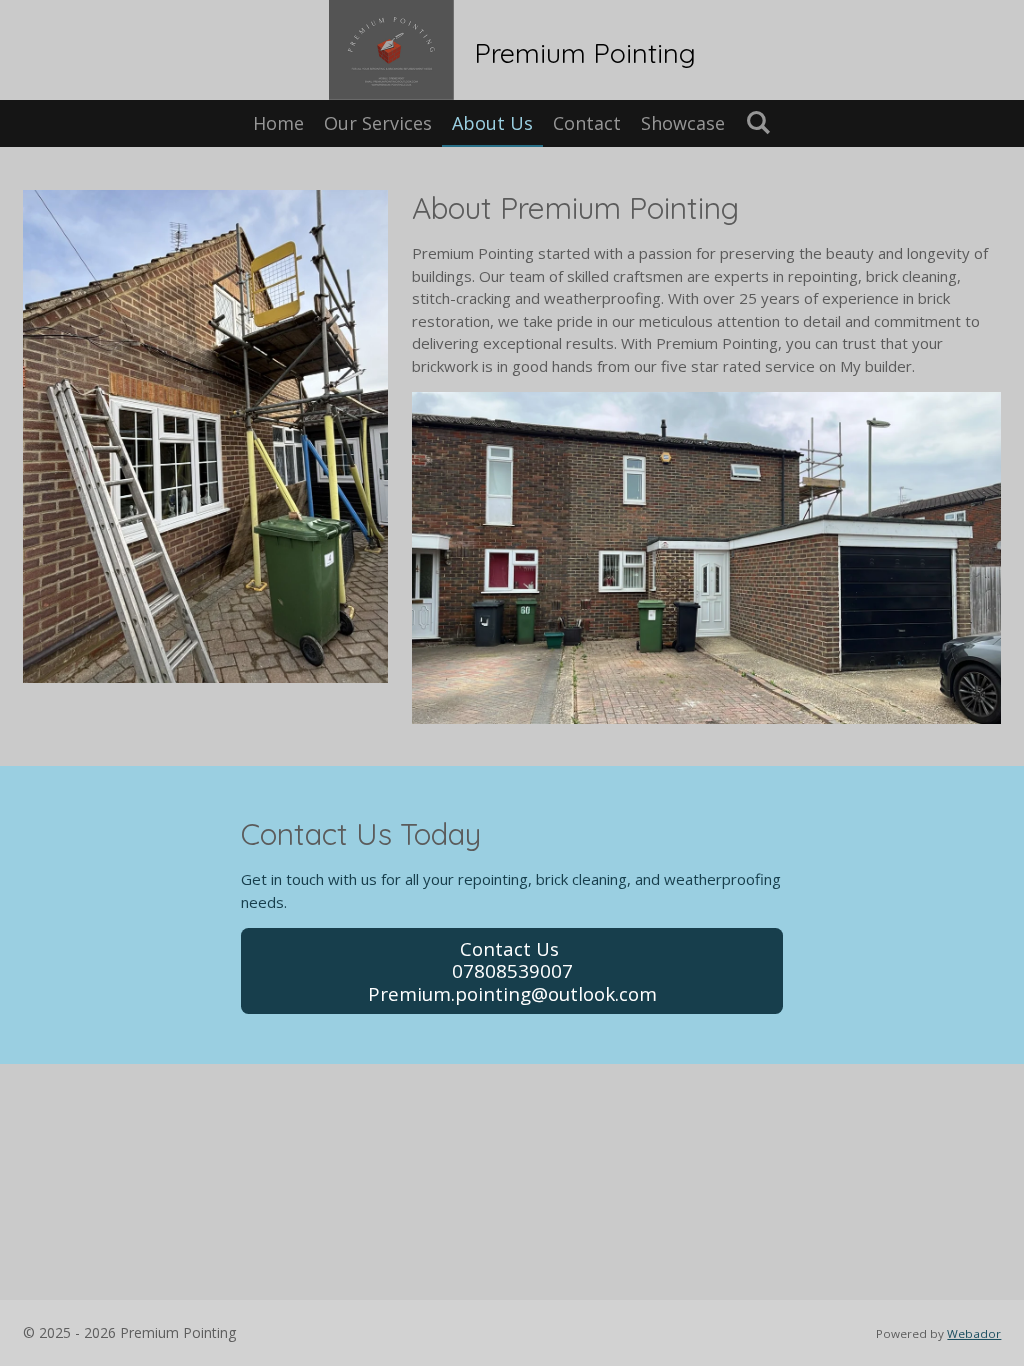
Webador (974, 1333)
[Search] (757, 122)
